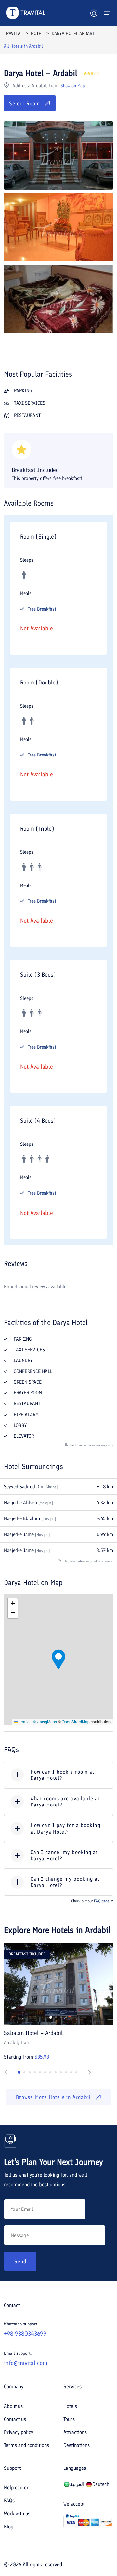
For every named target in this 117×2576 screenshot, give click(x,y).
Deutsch (101, 2484)
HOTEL (37, 33)
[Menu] (107, 13)
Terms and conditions (26, 2445)
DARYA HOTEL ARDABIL (74, 33)
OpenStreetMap (76, 1722)
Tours (69, 2419)
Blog (9, 2527)
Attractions (75, 2432)
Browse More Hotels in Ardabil (53, 2097)
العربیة (77, 2484)
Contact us (15, 2419)
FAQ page (102, 1901)
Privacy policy (19, 2432)
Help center (16, 2488)
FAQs (9, 2501)
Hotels (70, 2406)
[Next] (88, 2072)
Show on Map (73, 86)
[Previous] (8, 2072)
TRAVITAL (13, 33)
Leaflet (24, 1722)
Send (20, 2261)
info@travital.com (26, 2363)
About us (13, 2406)
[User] (94, 13)
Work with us (17, 2514)
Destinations (77, 2445)
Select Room (25, 103)
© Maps (45, 1722)
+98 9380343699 (25, 2334)
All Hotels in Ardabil (23, 46)
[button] (58, 1659)
